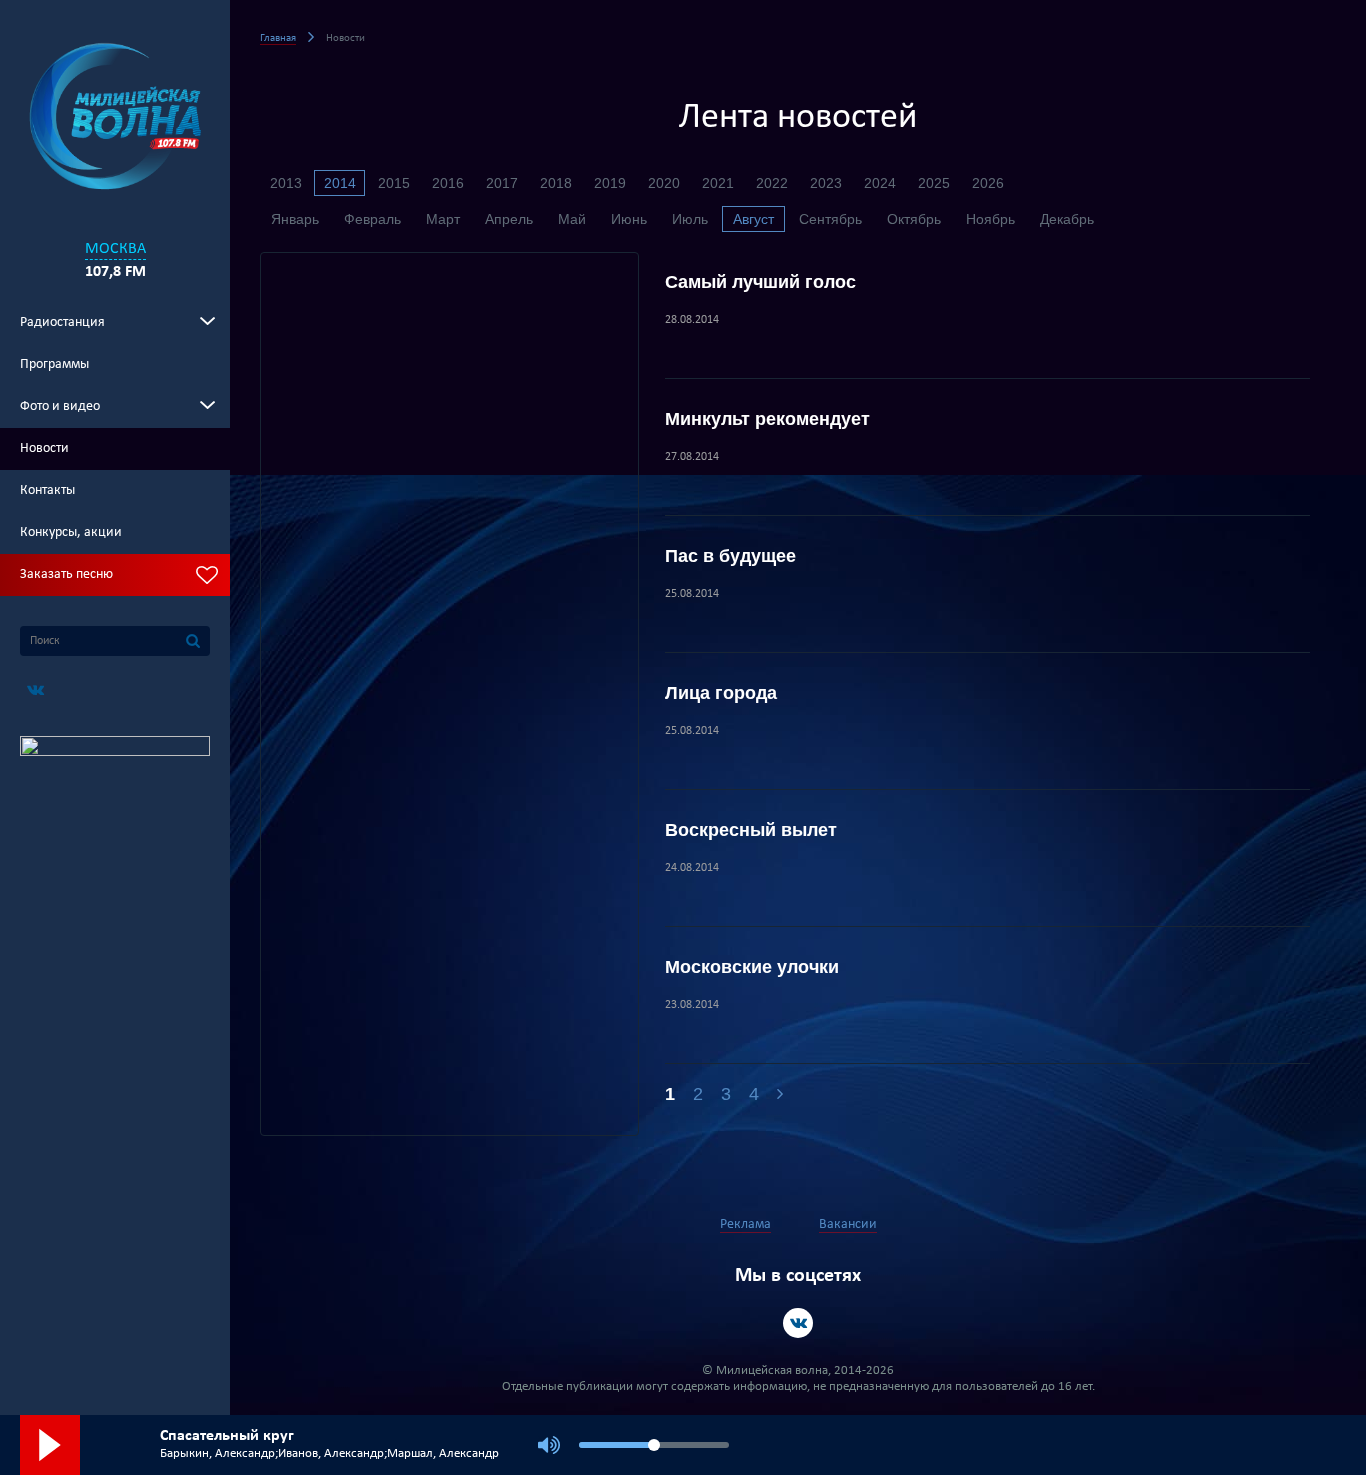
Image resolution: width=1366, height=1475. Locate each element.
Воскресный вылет (751, 830)
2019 (610, 183)
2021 (718, 183)
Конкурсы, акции (71, 532)
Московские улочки (752, 967)
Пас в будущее (730, 556)
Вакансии (848, 1224)
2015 (394, 183)
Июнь (629, 219)
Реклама (745, 1224)
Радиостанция (62, 322)
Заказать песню (66, 574)
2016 (448, 183)
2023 (826, 183)
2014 (340, 183)
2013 (286, 183)
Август (753, 219)
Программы (54, 364)
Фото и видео (60, 406)
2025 (934, 183)
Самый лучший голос (760, 282)
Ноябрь (990, 219)
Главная (278, 38)
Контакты (47, 490)
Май (572, 219)
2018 (556, 183)
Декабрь (1067, 219)
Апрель (509, 219)
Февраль (372, 219)
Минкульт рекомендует (767, 419)
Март (443, 219)
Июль (690, 219)
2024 (880, 183)
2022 (772, 183)
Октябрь (914, 219)
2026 (988, 183)
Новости (44, 448)
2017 (502, 183)
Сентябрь (830, 219)
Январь (295, 219)
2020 (664, 183)
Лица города (721, 693)
